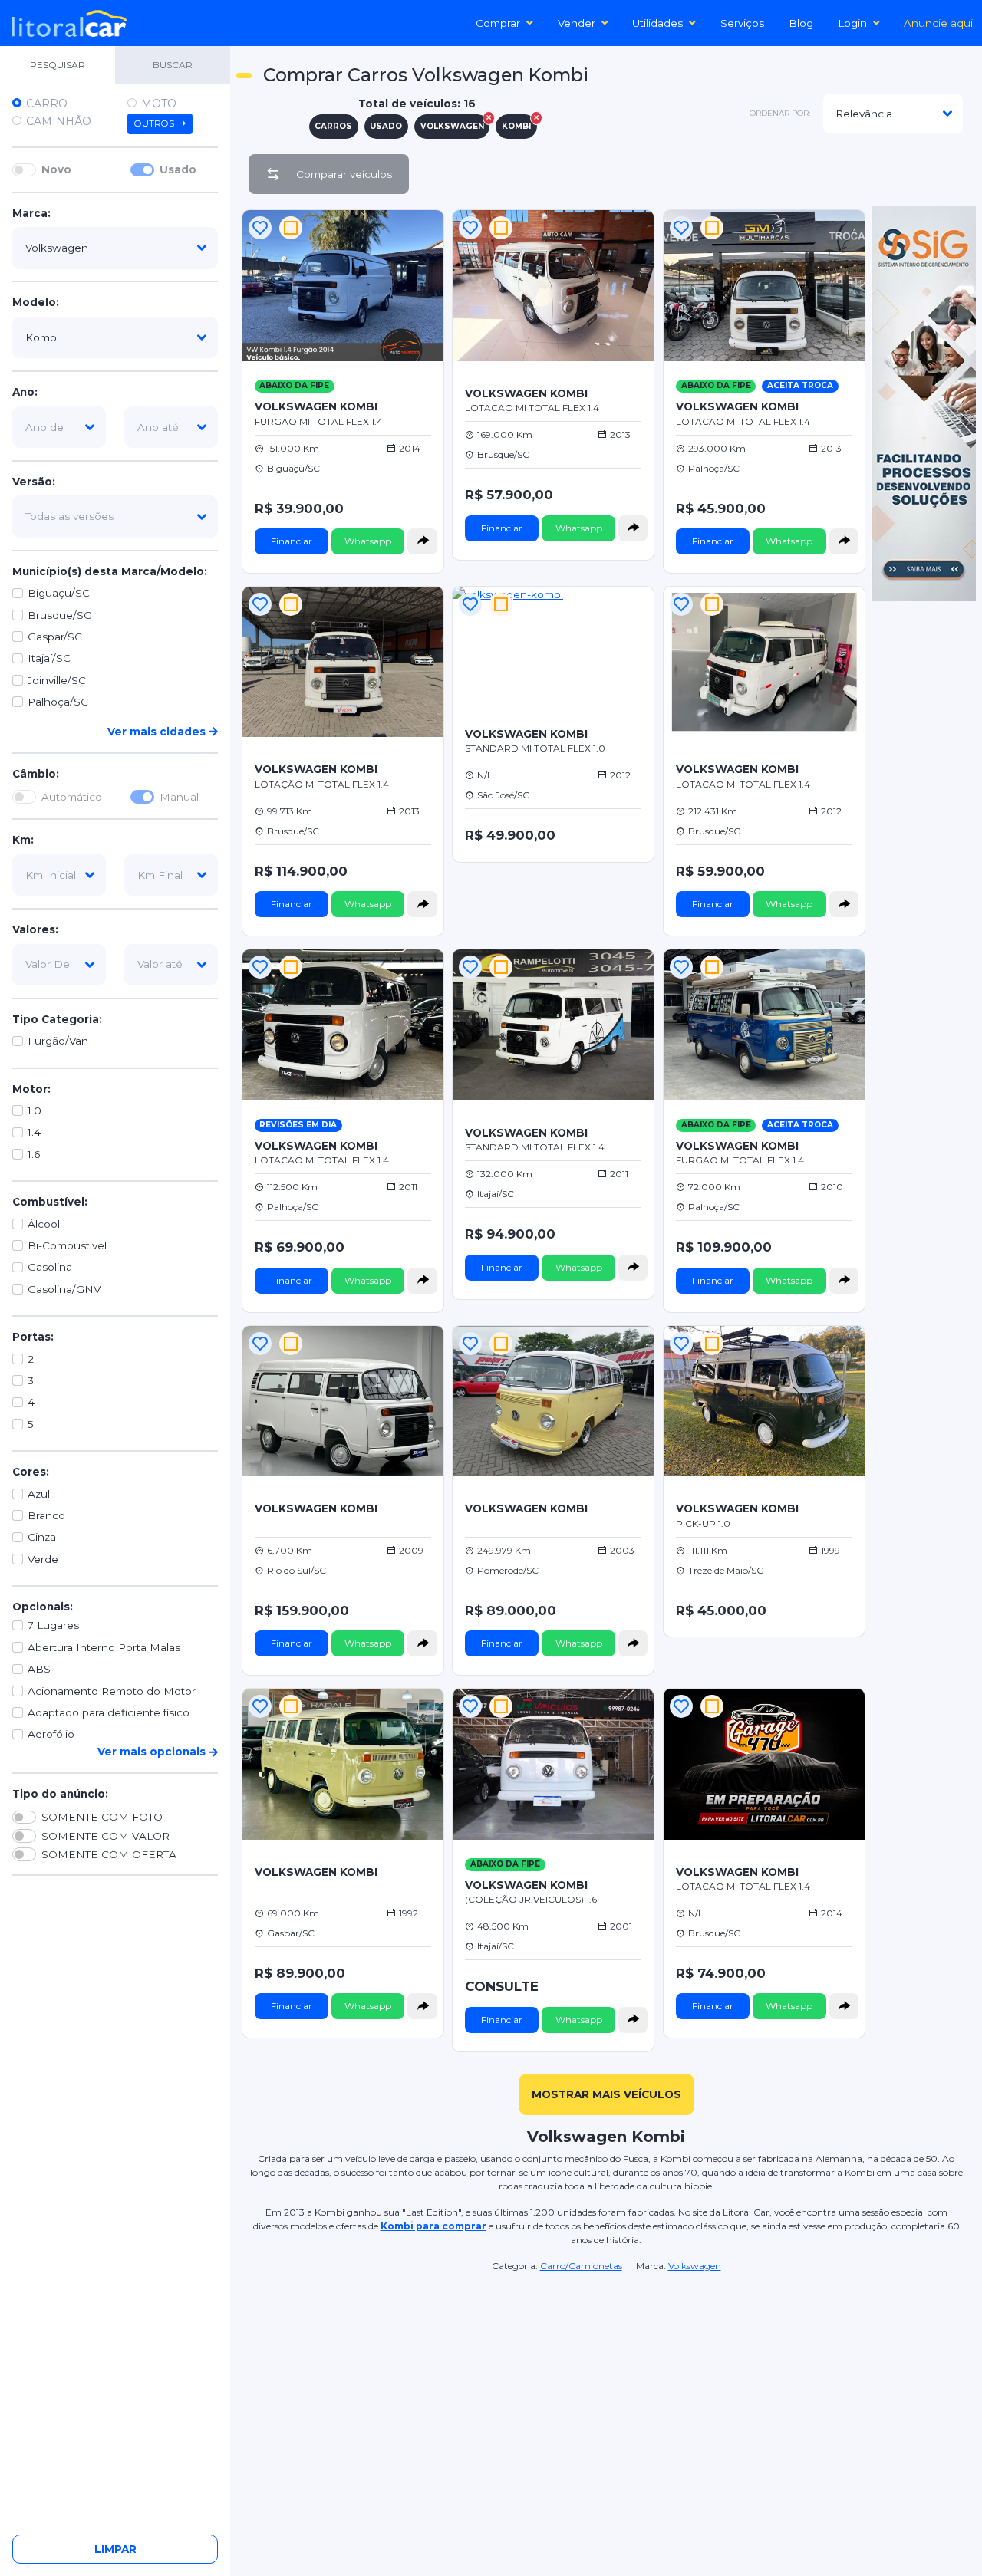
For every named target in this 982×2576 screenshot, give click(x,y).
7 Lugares (53, 1626)
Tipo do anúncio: (60, 1794)
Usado (178, 169)
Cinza (42, 1537)
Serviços (742, 23)
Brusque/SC (59, 615)
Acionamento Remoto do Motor (112, 1691)
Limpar (115, 2549)
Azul (39, 1494)
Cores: (31, 1472)
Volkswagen (695, 2266)
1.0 (35, 1110)
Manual (179, 797)
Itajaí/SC (49, 658)
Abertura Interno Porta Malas (104, 1647)
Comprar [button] (498, 23)
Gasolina (50, 1268)
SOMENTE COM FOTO (102, 1817)
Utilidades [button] (657, 23)
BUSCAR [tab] (173, 65)
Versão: (34, 482)
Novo (56, 169)
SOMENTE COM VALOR (105, 1836)
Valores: (35, 929)
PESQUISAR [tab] (58, 65)
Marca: (31, 213)
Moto (159, 104)
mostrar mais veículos (606, 2094)
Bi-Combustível (67, 1245)
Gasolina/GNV (64, 1289)
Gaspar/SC (55, 637)
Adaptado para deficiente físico (109, 1712)
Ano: (25, 392)
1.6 (34, 1154)
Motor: (31, 1089)
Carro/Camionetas (581, 2266)
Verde (43, 1559)
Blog (801, 23)
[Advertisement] (606, 2381)
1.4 (34, 1133)
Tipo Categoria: (57, 1019)
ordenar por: (780, 113)
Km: (23, 840)
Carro (47, 104)
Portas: (33, 1337)
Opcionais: (43, 1607)
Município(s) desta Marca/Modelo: (110, 571)
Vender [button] (577, 23)
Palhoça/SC (58, 702)
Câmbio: (36, 774)
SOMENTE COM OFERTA (109, 1854)
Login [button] (852, 23)
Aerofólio (51, 1735)
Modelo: (36, 303)
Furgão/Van (58, 1041)
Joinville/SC (57, 680)
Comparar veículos (344, 174)
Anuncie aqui (938, 23)
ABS (39, 1669)
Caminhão (59, 121)
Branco (46, 1515)
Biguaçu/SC (59, 593)
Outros (155, 123)
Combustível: (50, 1202)
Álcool (44, 1224)
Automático (72, 797)
